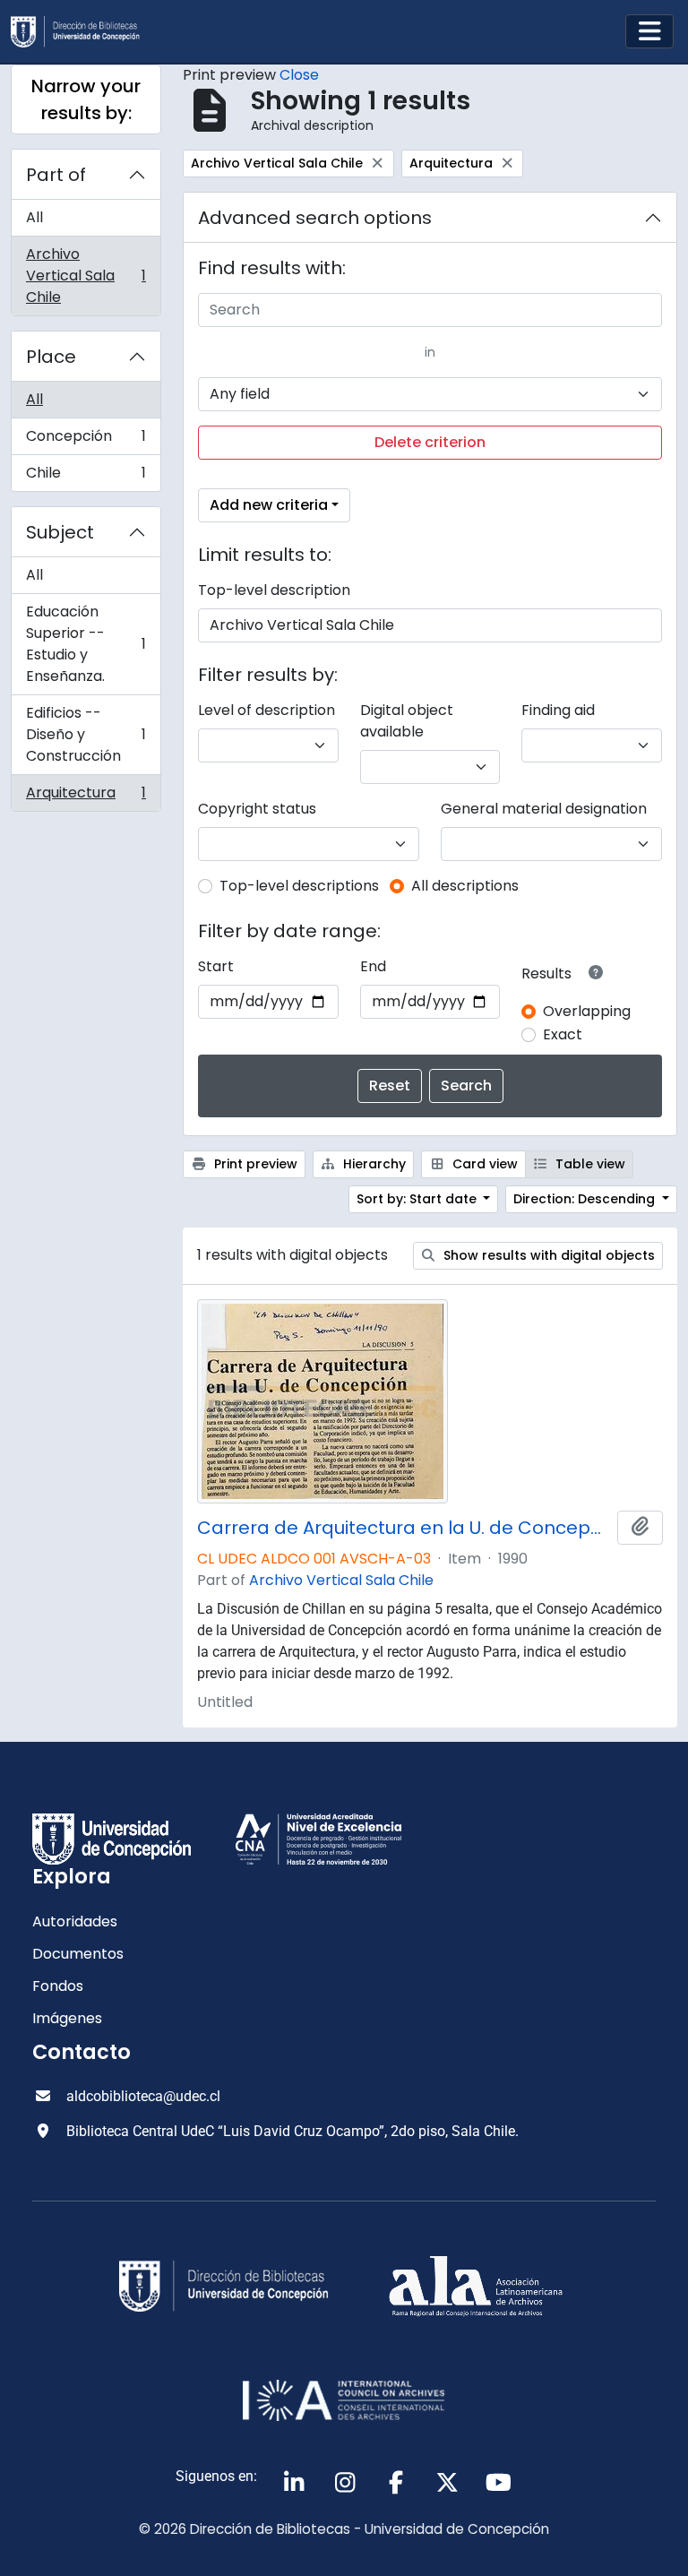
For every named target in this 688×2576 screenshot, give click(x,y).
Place (51, 357)
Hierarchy (373, 1164)
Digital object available (407, 721)
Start (216, 966)
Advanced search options (315, 218)
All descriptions (465, 886)
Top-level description (274, 590)
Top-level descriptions (299, 886)
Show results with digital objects (547, 1255)
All (34, 217)
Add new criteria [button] (269, 505)
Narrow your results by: (86, 99)
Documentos (78, 1954)
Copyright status (257, 809)
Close (299, 75)
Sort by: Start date (418, 1199)
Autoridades (75, 1921)
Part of (56, 175)
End (373, 966)
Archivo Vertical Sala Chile (86, 276)
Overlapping (587, 1011)
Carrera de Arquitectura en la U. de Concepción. (404, 1528)
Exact (563, 1034)
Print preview (254, 1164)
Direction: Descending (586, 1199)
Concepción (86, 440)
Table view (589, 1164)
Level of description (267, 710)
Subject (60, 532)
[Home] (82, 32)
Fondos (58, 1986)
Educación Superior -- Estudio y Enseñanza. (86, 644)
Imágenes (67, 2018)
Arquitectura (86, 797)
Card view (483, 1164)
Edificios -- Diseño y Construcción (86, 734)
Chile (86, 477)
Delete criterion (430, 442)
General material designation (544, 809)
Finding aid (558, 710)
